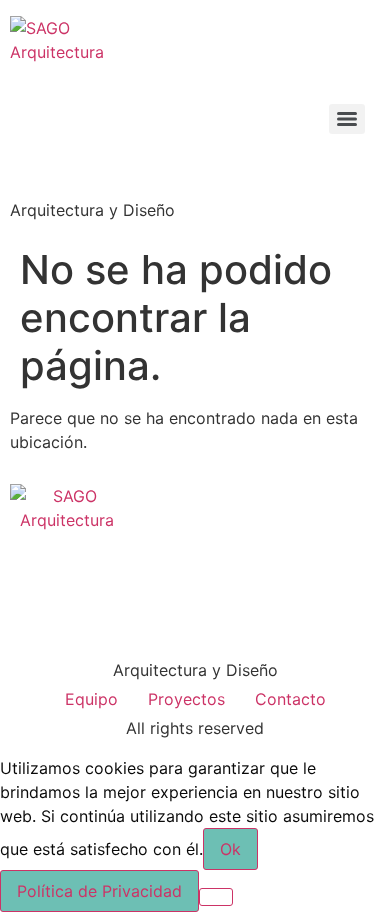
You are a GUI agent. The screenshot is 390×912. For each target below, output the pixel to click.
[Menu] (347, 119)
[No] (216, 897)
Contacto (290, 699)
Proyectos (186, 699)
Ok (230, 849)
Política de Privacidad (99, 891)
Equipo (91, 699)
